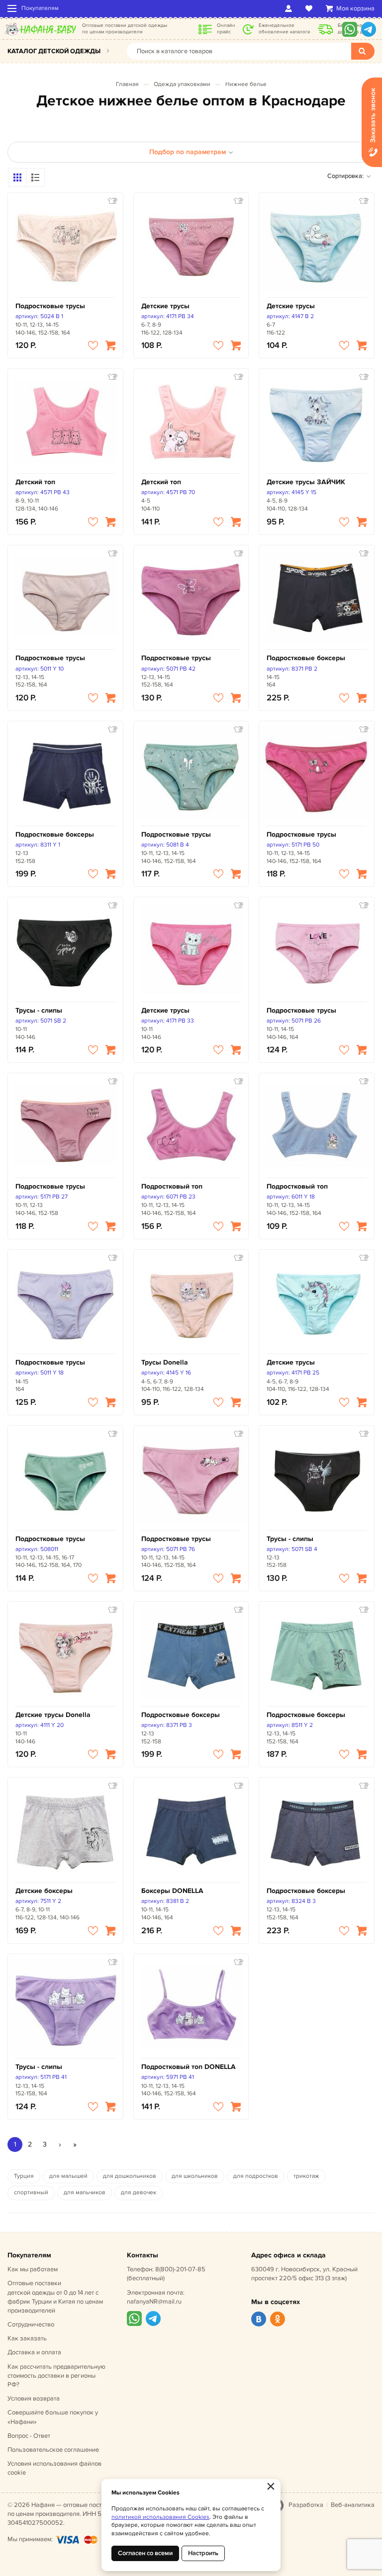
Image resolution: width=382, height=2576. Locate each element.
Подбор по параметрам (188, 152)
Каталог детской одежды (54, 51)
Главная (127, 84)
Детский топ (35, 482)
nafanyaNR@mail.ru (154, 2302)
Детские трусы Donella (53, 1715)
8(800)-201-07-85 (180, 2269)
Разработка (306, 2505)
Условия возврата (34, 2399)
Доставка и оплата (34, 2352)
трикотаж (306, 2176)
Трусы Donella (165, 1362)
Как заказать (27, 2338)
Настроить (203, 2553)
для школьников (195, 2176)
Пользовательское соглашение (53, 2450)
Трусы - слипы (39, 1010)
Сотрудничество (31, 2324)
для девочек (139, 2192)
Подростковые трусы (50, 306)
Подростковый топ (172, 1186)
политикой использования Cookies (160, 2517)
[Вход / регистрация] (290, 8)
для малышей (68, 2176)
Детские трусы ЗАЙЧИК (306, 482)
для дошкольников (130, 2176)
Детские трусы (165, 306)
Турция (24, 2176)
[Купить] (110, 345)
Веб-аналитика (353, 2505)
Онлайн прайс (226, 29)
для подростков (256, 2176)
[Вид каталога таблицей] (35, 177)
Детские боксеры (44, 1891)
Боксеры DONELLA (172, 1891)
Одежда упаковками (182, 84)
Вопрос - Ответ (29, 2436)
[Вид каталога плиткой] (17, 177)
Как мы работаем (33, 2269)
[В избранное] (93, 345)
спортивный (31, 2192)
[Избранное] (311, 8)
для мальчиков (85, 2192)
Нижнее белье (246, 84)
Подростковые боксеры (306, 658)
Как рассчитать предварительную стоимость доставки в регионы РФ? (56, 2376)
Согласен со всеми (145, 2553)
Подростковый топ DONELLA (189, 2067)
